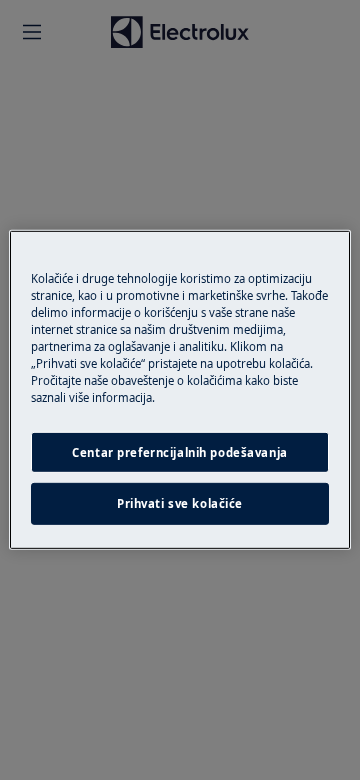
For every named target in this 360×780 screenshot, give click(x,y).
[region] (180, 390)
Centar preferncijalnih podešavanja (179, 451)
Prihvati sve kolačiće (180, 503)
